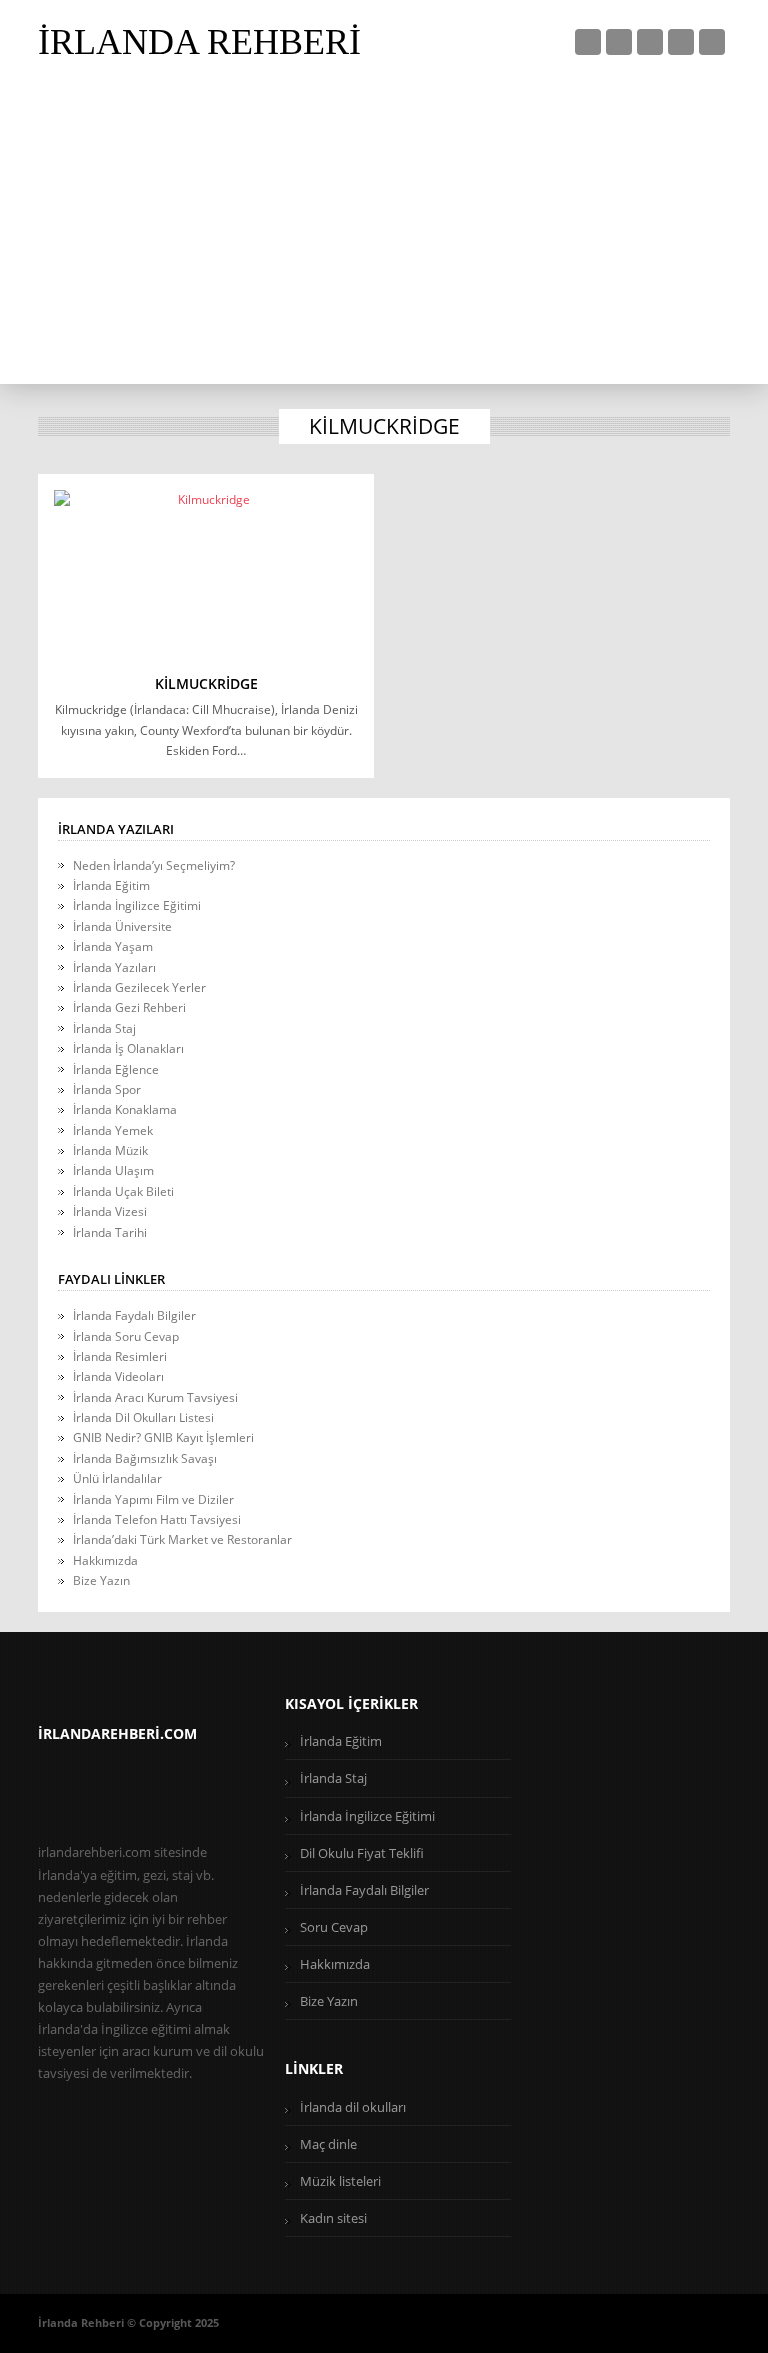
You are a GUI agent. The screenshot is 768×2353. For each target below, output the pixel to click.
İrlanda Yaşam (113, 946)
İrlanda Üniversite (122, 926)
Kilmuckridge (206, 683)
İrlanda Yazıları (114, 967)
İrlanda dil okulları (353, 2107)
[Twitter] (588, 42)
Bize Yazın (101, 1580)
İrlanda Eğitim (111, 885)
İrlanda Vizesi (110, 1211)
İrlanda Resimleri (120, 1356)
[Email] (712, 42)
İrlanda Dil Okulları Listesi (143, 1417)
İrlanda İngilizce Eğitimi (137, 905)
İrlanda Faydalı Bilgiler (134, 1315)
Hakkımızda (105, 1560)
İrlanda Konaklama (125, 1109)
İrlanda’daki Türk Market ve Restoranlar (182, 1539)
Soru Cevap (334, 1927)
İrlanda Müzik (110, 1150)
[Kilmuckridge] (206, 574)
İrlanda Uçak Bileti (123, 1191)
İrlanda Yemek (113, 1130)
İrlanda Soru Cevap (126, 1336)
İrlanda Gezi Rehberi (129, 1007)
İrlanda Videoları (118, 1376)
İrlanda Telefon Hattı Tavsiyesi (157, 1519)
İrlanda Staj (104, 1028)
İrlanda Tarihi (110, 1232)
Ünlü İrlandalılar (117, 1478)
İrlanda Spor (107, 1089)
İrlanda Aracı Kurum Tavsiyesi (155, 1397)
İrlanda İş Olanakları (128, 1048)
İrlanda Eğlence (116, 1069)
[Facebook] (619, 42)
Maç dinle (328, 2144)
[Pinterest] (650, 42)
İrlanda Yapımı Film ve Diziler (153, 1499)
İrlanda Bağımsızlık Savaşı (145, 1458)
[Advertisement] (384, 234)
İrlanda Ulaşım (113, 1170)
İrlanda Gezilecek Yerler (139, 987)
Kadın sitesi (333, 2218)
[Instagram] (681, 42)
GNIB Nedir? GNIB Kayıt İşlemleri (163, 1437)
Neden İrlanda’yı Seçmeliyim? (154, 865)
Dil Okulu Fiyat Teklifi (362, 1853)
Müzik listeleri (340, 2181)
